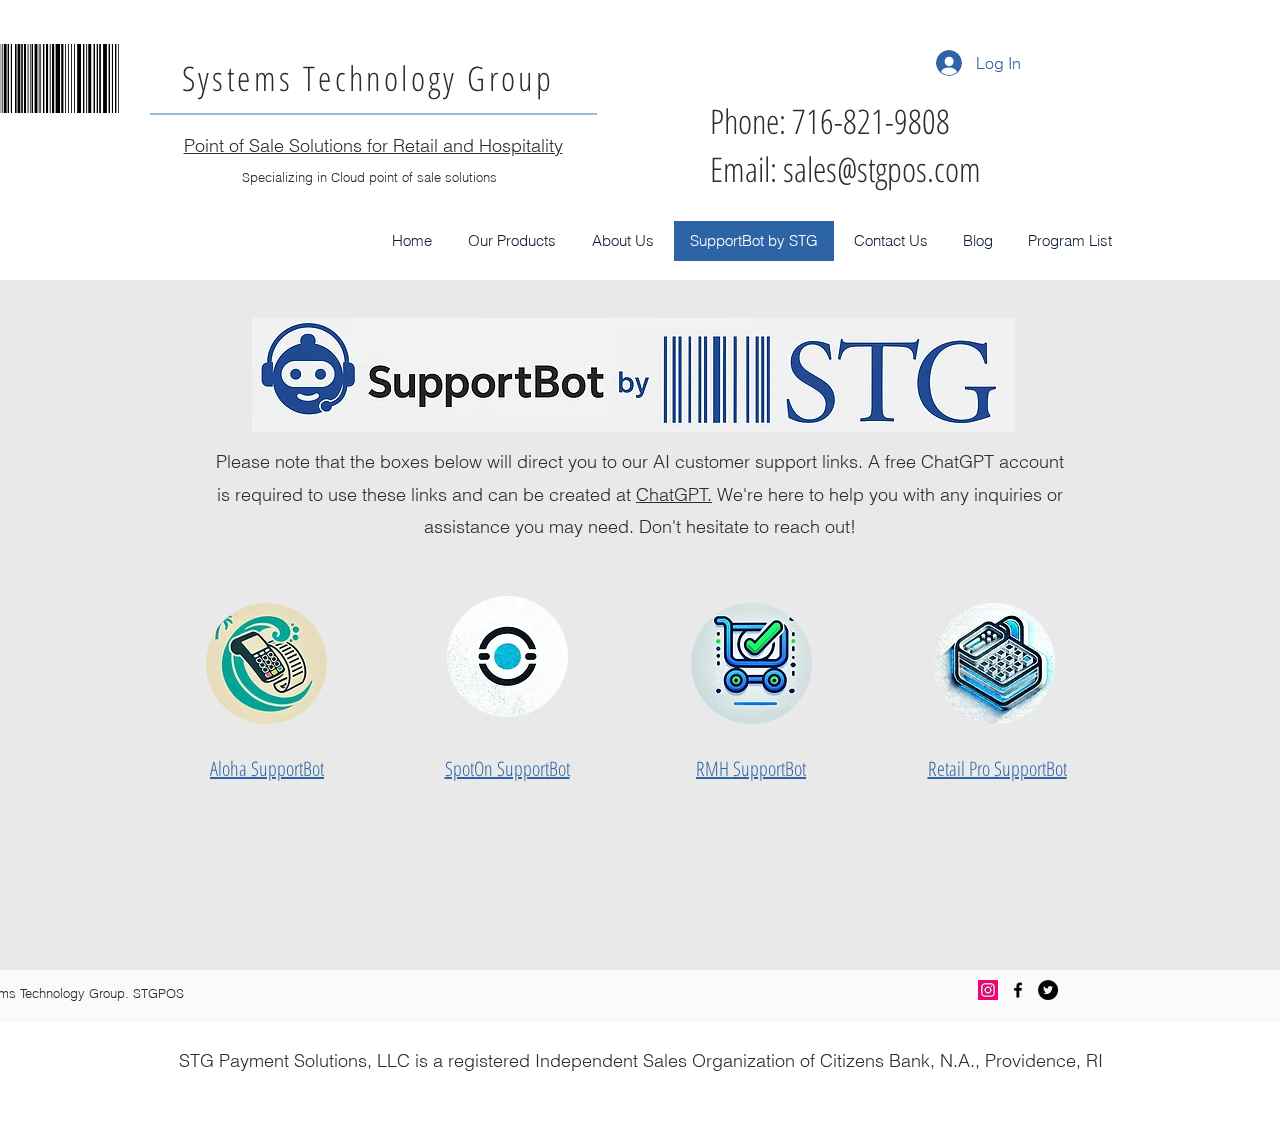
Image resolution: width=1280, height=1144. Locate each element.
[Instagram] (988, 990)
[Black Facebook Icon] (1018, 990)
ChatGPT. (674, 494)
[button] (512, 241)
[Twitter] (1048, 990)
